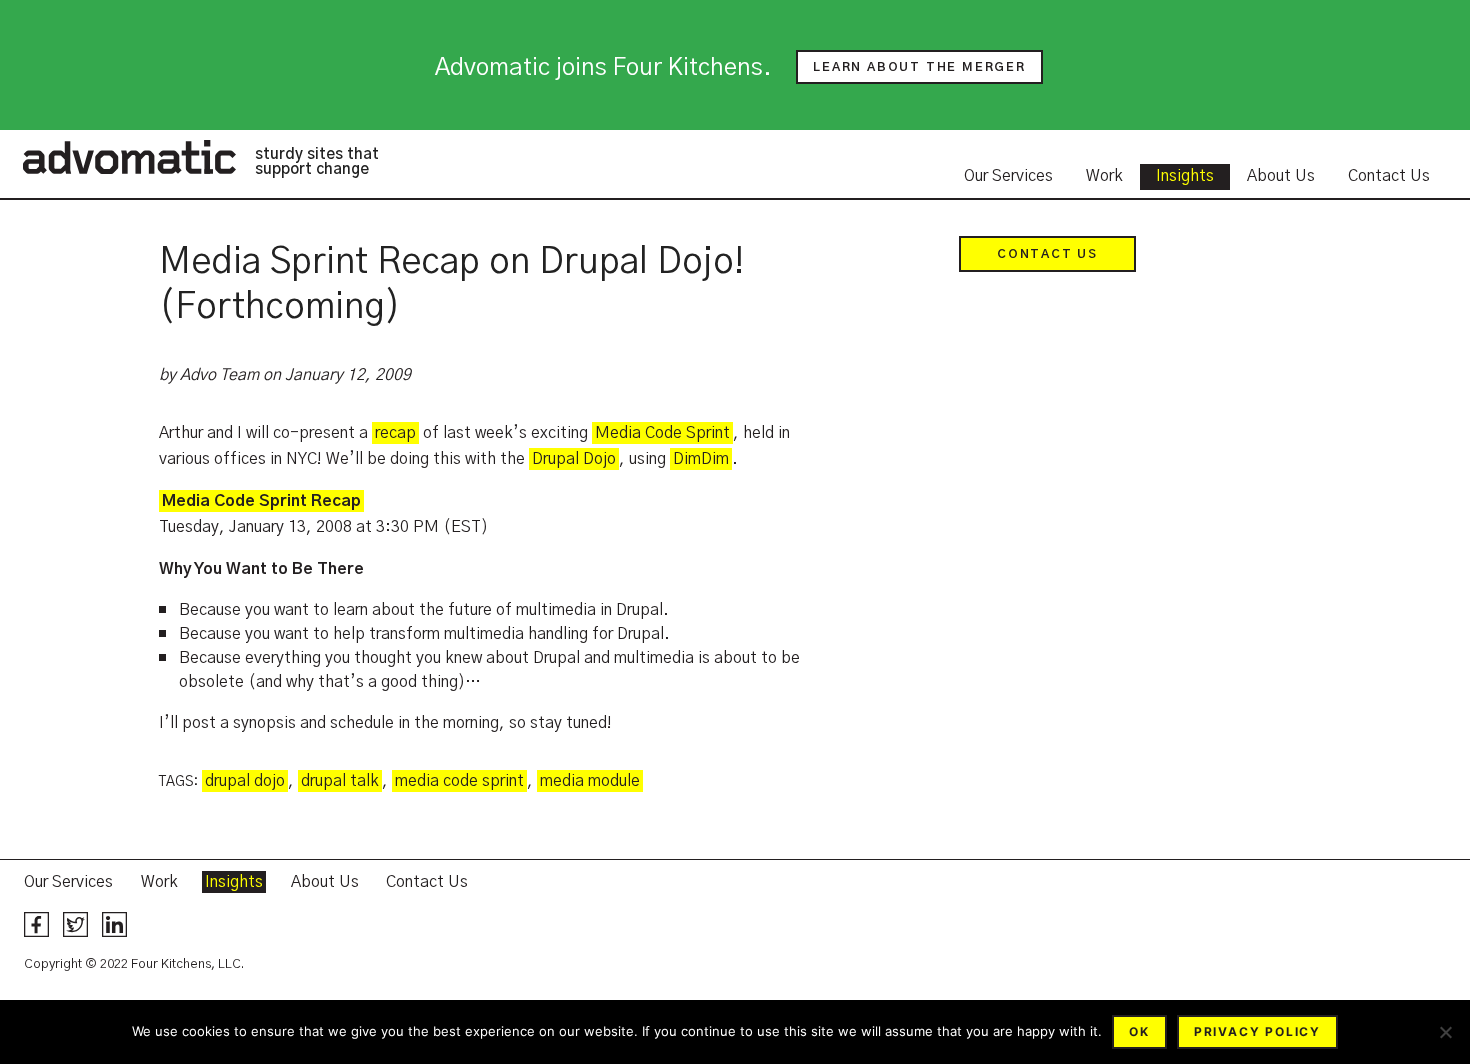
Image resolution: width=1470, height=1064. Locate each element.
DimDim (701, 459)
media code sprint (459, 781)
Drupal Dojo (574, 459)
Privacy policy (1257, 1031)
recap (395, 433)
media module (590, 781)
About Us (1281, 176)
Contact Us (1389, 176)
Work (1104, 176)
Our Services (1008, 176)
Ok (1139, 1031)
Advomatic (129, 157)
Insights (1185, 176)
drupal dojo (245, 781)
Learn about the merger (919, 67)
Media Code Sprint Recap (261, 501)
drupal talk (340, 781)
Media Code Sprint (662, 433)
